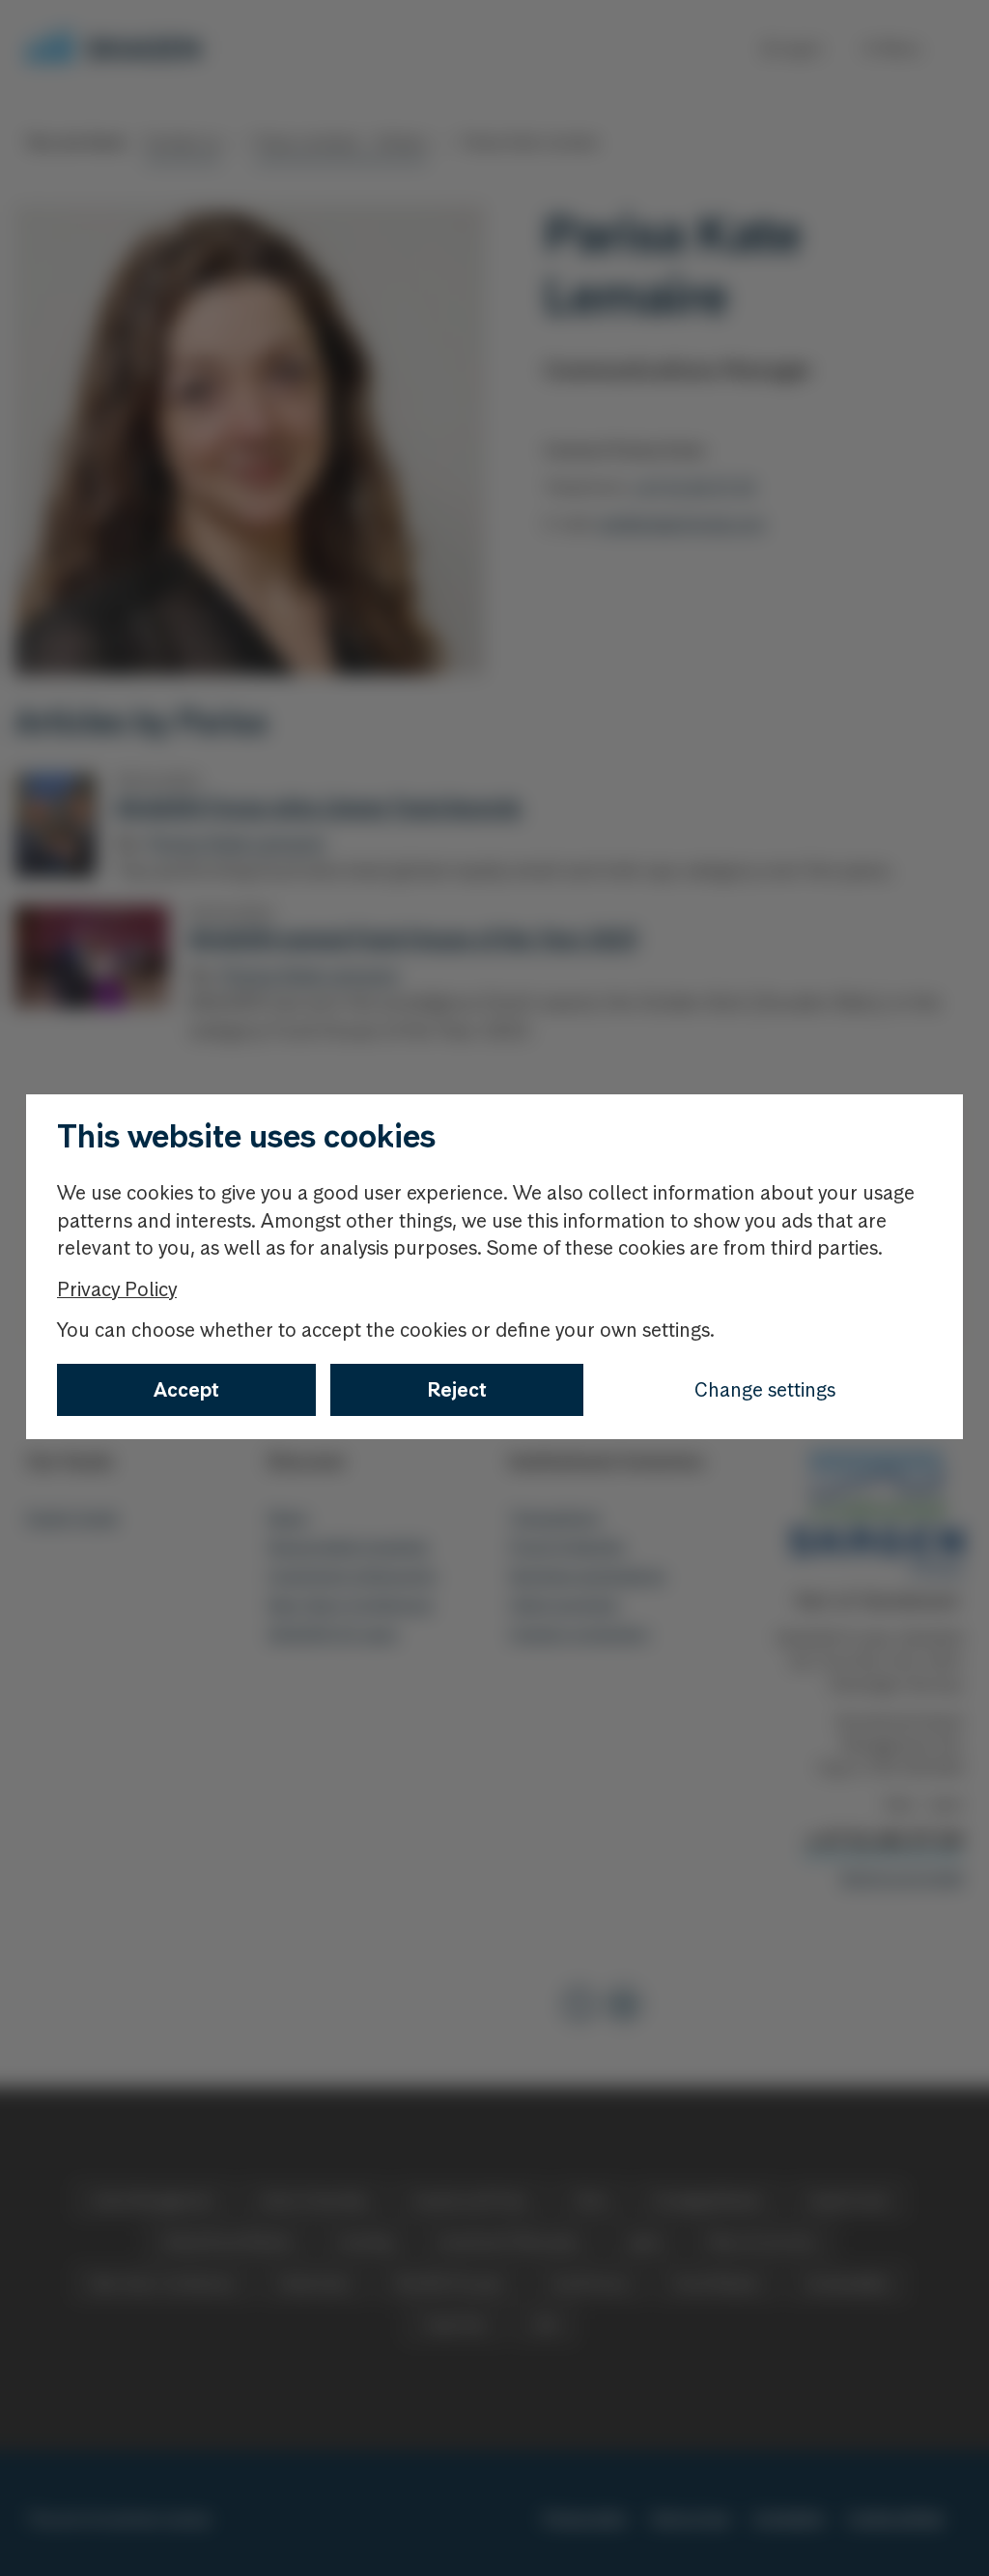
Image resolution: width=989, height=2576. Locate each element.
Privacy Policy (117, 1289)
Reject (457, 1390)
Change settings (765, 1390)
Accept (186, 1390)
